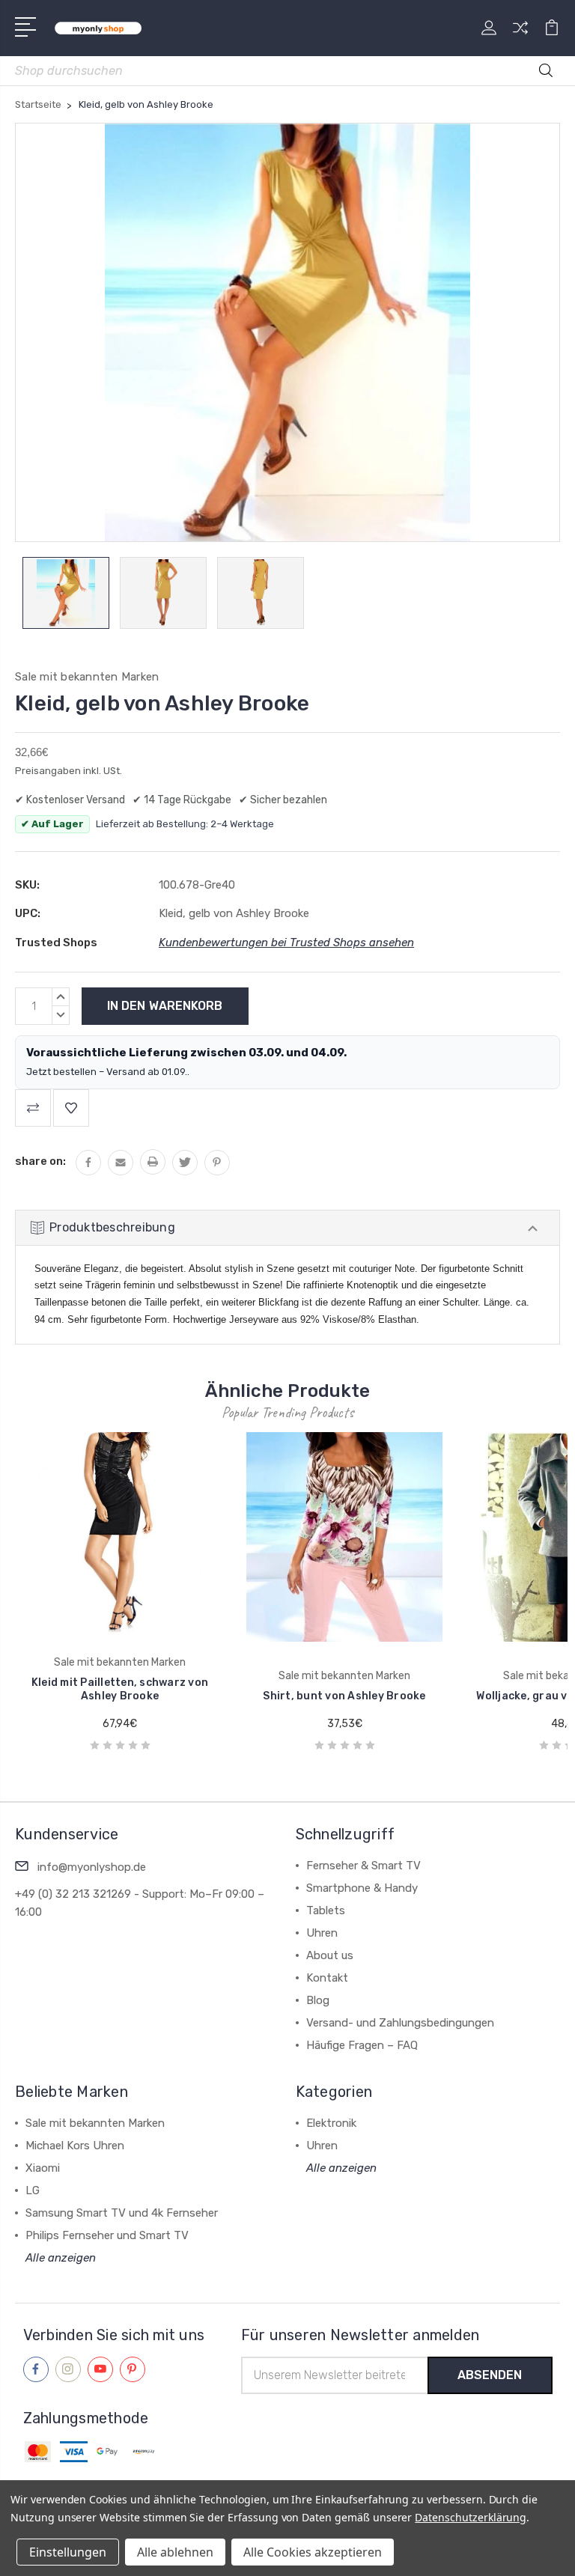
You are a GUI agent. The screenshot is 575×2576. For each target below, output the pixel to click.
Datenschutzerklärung (471, 2517)
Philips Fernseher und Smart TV (107, 2235)
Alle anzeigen (61, 2258)
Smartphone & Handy (362, 1888)
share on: (40, 1161)
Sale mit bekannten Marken (95, 2123)
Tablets (326, 1910)
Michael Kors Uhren (75, 2146)
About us (330, 1955)
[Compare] (520, 37)
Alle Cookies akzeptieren (313, 2552)
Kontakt (327, 1978)
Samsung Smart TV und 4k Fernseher (122, 2213)
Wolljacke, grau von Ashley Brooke (456, 1696)
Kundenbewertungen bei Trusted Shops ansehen (286, 943)
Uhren (322, 1933)
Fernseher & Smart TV (363, 1866)
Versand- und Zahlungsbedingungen (400, 2023)
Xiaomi (43, 2168)
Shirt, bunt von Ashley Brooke (232, 1696)
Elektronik (331, 2123)
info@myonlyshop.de (92, 1867)
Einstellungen (68, 2552)
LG (33, 2190)
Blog (318, 2000)
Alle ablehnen (175, 2552)
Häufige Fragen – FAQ (362, 2045)
